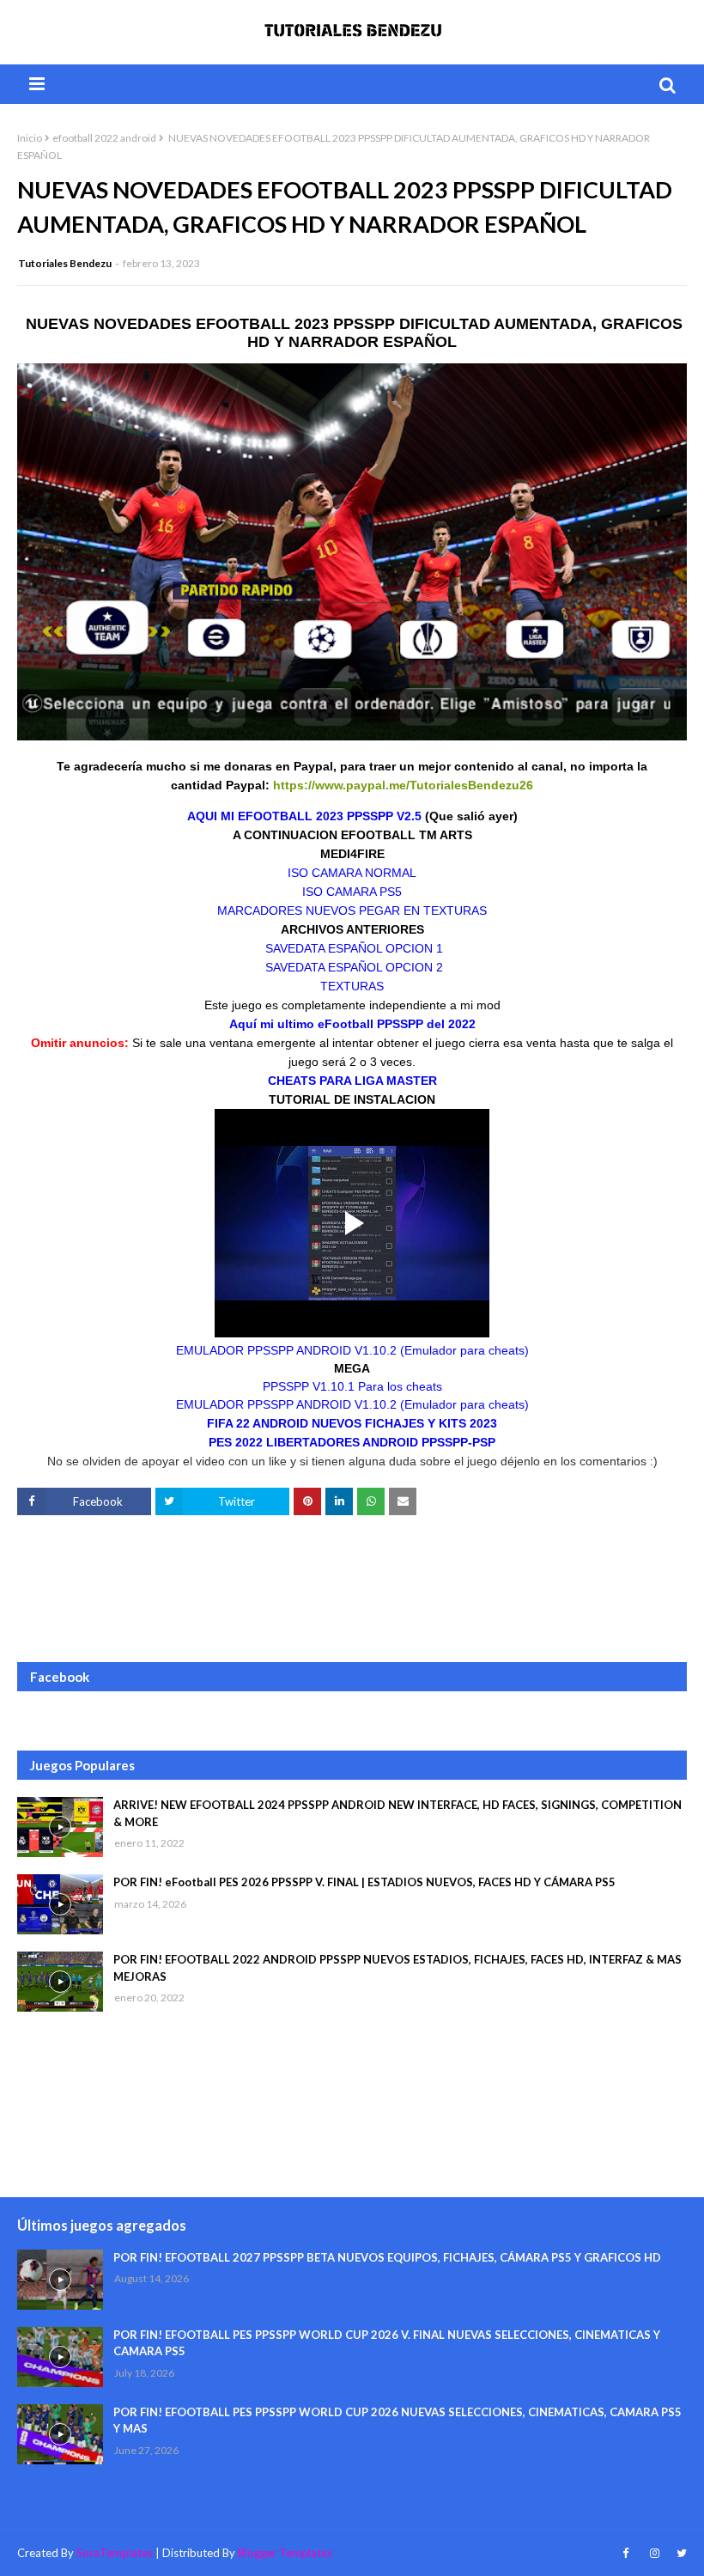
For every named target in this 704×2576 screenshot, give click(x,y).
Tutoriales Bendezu (65, 263)
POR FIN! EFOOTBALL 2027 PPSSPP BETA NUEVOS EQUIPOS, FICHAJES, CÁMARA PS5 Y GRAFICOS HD (387, 2257)
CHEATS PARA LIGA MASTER (352, 1081)
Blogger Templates (285, 2553)
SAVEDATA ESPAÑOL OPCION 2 (352, 967)
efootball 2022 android (104, 138)
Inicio (30, 138)
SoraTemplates (115, 2553)
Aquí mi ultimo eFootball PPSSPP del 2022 (352, 1024)
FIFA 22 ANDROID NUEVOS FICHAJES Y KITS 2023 (352, 1423)
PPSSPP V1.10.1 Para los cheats (352, 1386)
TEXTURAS (352, 986)
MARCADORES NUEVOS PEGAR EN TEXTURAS (352, 910)
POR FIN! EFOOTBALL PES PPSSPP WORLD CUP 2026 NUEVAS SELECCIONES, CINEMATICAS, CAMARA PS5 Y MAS (398, 2421)
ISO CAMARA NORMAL (352, 873)
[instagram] (655, 2553)
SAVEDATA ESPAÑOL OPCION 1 (352, 948)
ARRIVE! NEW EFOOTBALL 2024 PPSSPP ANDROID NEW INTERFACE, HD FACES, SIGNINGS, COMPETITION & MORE (398, 1813)
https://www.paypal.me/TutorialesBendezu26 (403, 785)
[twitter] (680, 2553)
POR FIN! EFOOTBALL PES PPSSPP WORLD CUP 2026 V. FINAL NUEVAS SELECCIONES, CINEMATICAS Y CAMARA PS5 (387, 2343)
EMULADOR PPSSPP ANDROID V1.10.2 (352, 1350)
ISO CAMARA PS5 (352, 892)
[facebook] (625, 2553)
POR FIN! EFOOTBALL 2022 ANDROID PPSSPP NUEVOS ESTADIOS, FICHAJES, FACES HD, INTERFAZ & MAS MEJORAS (398, 1968)
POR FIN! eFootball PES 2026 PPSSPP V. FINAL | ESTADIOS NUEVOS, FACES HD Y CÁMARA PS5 (364, 1882)
